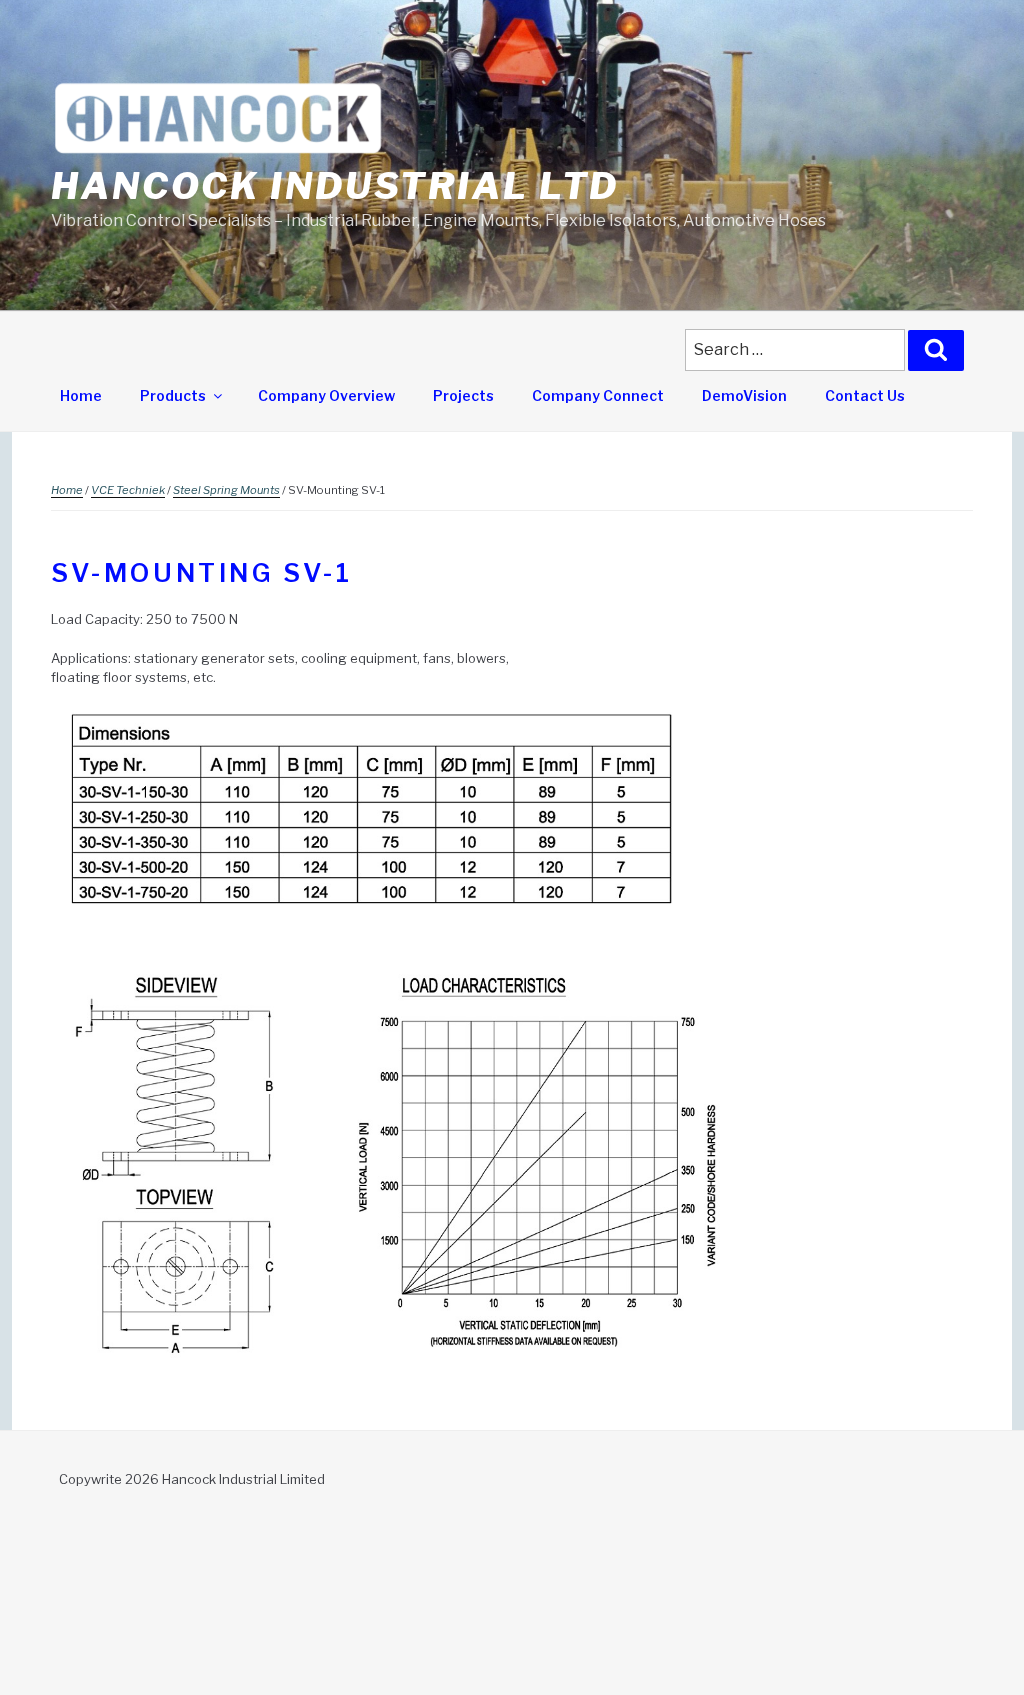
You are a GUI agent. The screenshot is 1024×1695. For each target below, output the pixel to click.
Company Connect (598, 395)
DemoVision (744, 395)
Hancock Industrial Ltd (335, 186)
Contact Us (865, 395)
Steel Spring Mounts (226, 490)
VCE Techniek (128, 490)
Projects (463, 395)
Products (173, 395)
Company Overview (326, 395)
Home (81, 395)
